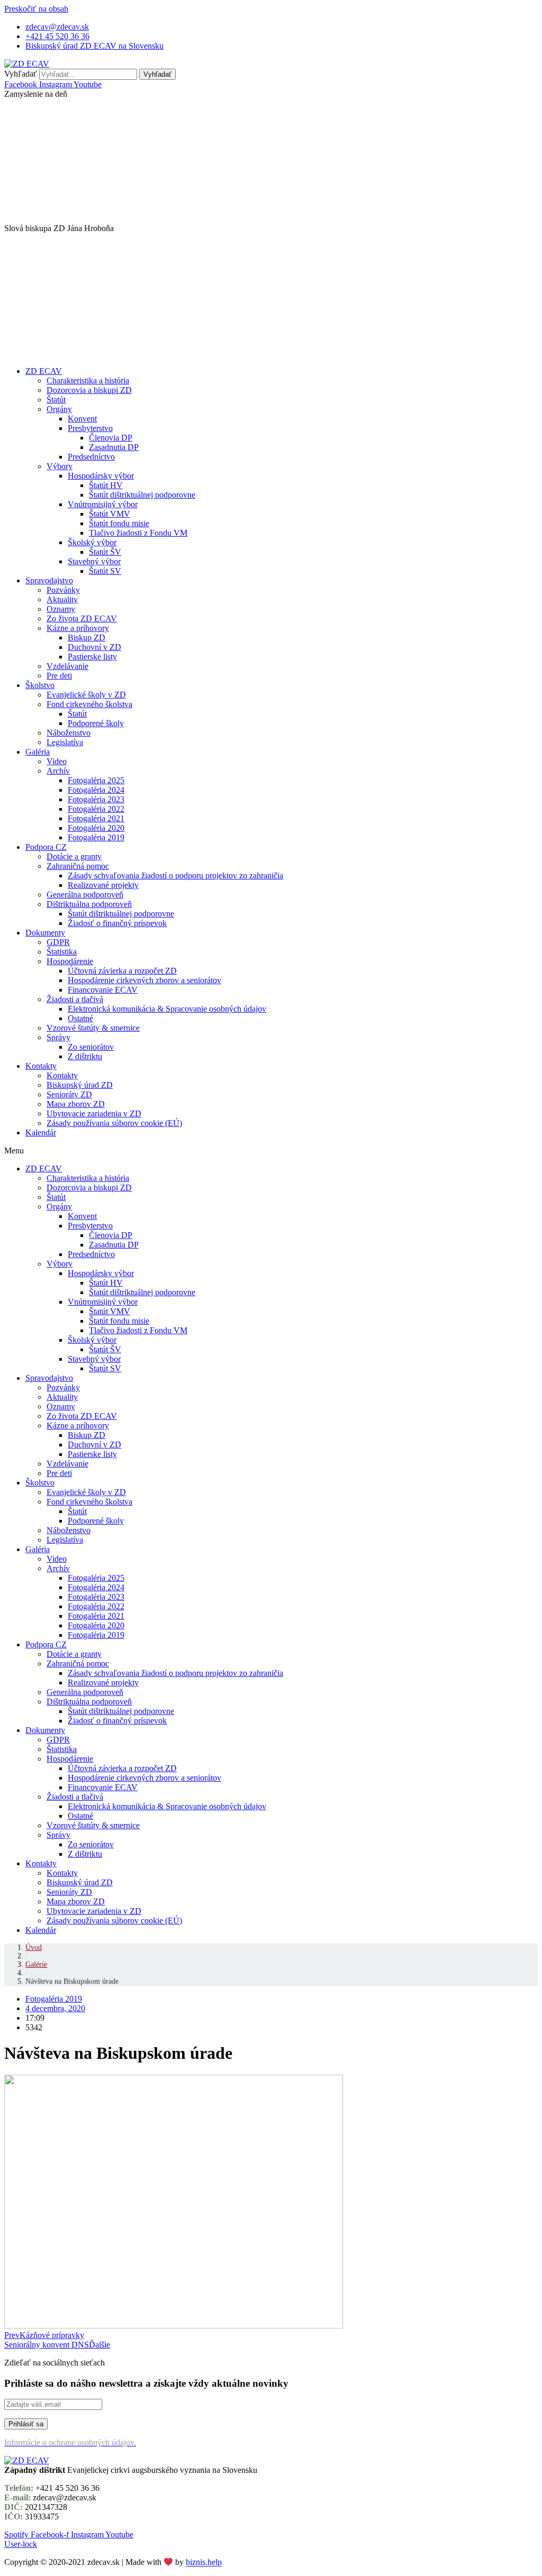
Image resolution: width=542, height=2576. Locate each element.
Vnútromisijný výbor (103, 504)
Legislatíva (65, 742)
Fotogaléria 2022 (96, 809)
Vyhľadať (21, 74)
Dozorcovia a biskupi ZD (89, 390)
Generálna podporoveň (85, 895)
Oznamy (61, 609)
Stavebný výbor (94, 561)
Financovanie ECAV (103, 990)
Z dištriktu (85, 1056)
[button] (271, 94)
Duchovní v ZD (94, 647)
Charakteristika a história (88, 381)
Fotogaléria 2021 (96, 818)
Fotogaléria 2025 (96, 780)
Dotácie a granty (74, 856)
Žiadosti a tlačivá (75, 999)
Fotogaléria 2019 (96, 837)
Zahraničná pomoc (78, 866)
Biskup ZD (87, 638)
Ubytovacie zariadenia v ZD (94, 1113)
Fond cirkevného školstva (89, 704)
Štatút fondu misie (119, 523)
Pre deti (59, 676)
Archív (58, 771)
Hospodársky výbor (101, 476)
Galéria (38, 752)
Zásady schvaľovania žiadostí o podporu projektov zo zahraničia (175, 876)
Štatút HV (106, 485)
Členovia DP (111, 438)
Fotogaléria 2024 (96, 790)
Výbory (60, 466)
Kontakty (41, 1066)
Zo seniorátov (91, 1047)
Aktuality (62, 599)
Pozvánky (63, 590)
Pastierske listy (92, 657)
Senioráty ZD (69, 1094)
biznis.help (204, 2563)
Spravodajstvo (49, 580)
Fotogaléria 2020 (96, 828)
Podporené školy (96, 723)
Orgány (59, 409)
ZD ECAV (44, 371)
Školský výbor (92, 542)
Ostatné (80, 1018)
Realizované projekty (103, 885)
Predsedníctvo (91, 457)
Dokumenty (45, 933)
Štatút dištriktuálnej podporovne (142, 495)
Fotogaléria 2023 (96, 799)
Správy (58, 1037)
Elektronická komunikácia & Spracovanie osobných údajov (167, 1009)
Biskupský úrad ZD (80, 1085)
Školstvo (40, 685)
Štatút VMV (110, 514)
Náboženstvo (69, 733)
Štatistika (62, 952)
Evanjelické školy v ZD (86, 695)
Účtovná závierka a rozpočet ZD (122, 971)
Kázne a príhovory (78, 628)
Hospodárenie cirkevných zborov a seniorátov (144, 980)
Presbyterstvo (90, 428)
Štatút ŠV (105, 552)
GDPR (58, 942)
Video (57, 761)
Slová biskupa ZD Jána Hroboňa (59, 228)
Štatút (56, 400)
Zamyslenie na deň (36, 94)
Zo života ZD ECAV (82, 618)
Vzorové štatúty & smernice (93, 1028)
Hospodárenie (70, 961)
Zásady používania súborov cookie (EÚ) (114, 1123)
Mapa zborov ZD (76, 1104)
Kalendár (41, 1133)
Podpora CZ (46, 847)
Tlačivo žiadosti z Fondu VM (138, 533)
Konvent (82, 419)
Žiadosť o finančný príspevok (117, 923)
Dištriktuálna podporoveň (89, 904)
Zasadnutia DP (114, 447)
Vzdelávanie (67, 666)
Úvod (34, 1947)
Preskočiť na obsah (36, 9)
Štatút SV (105, 571)
